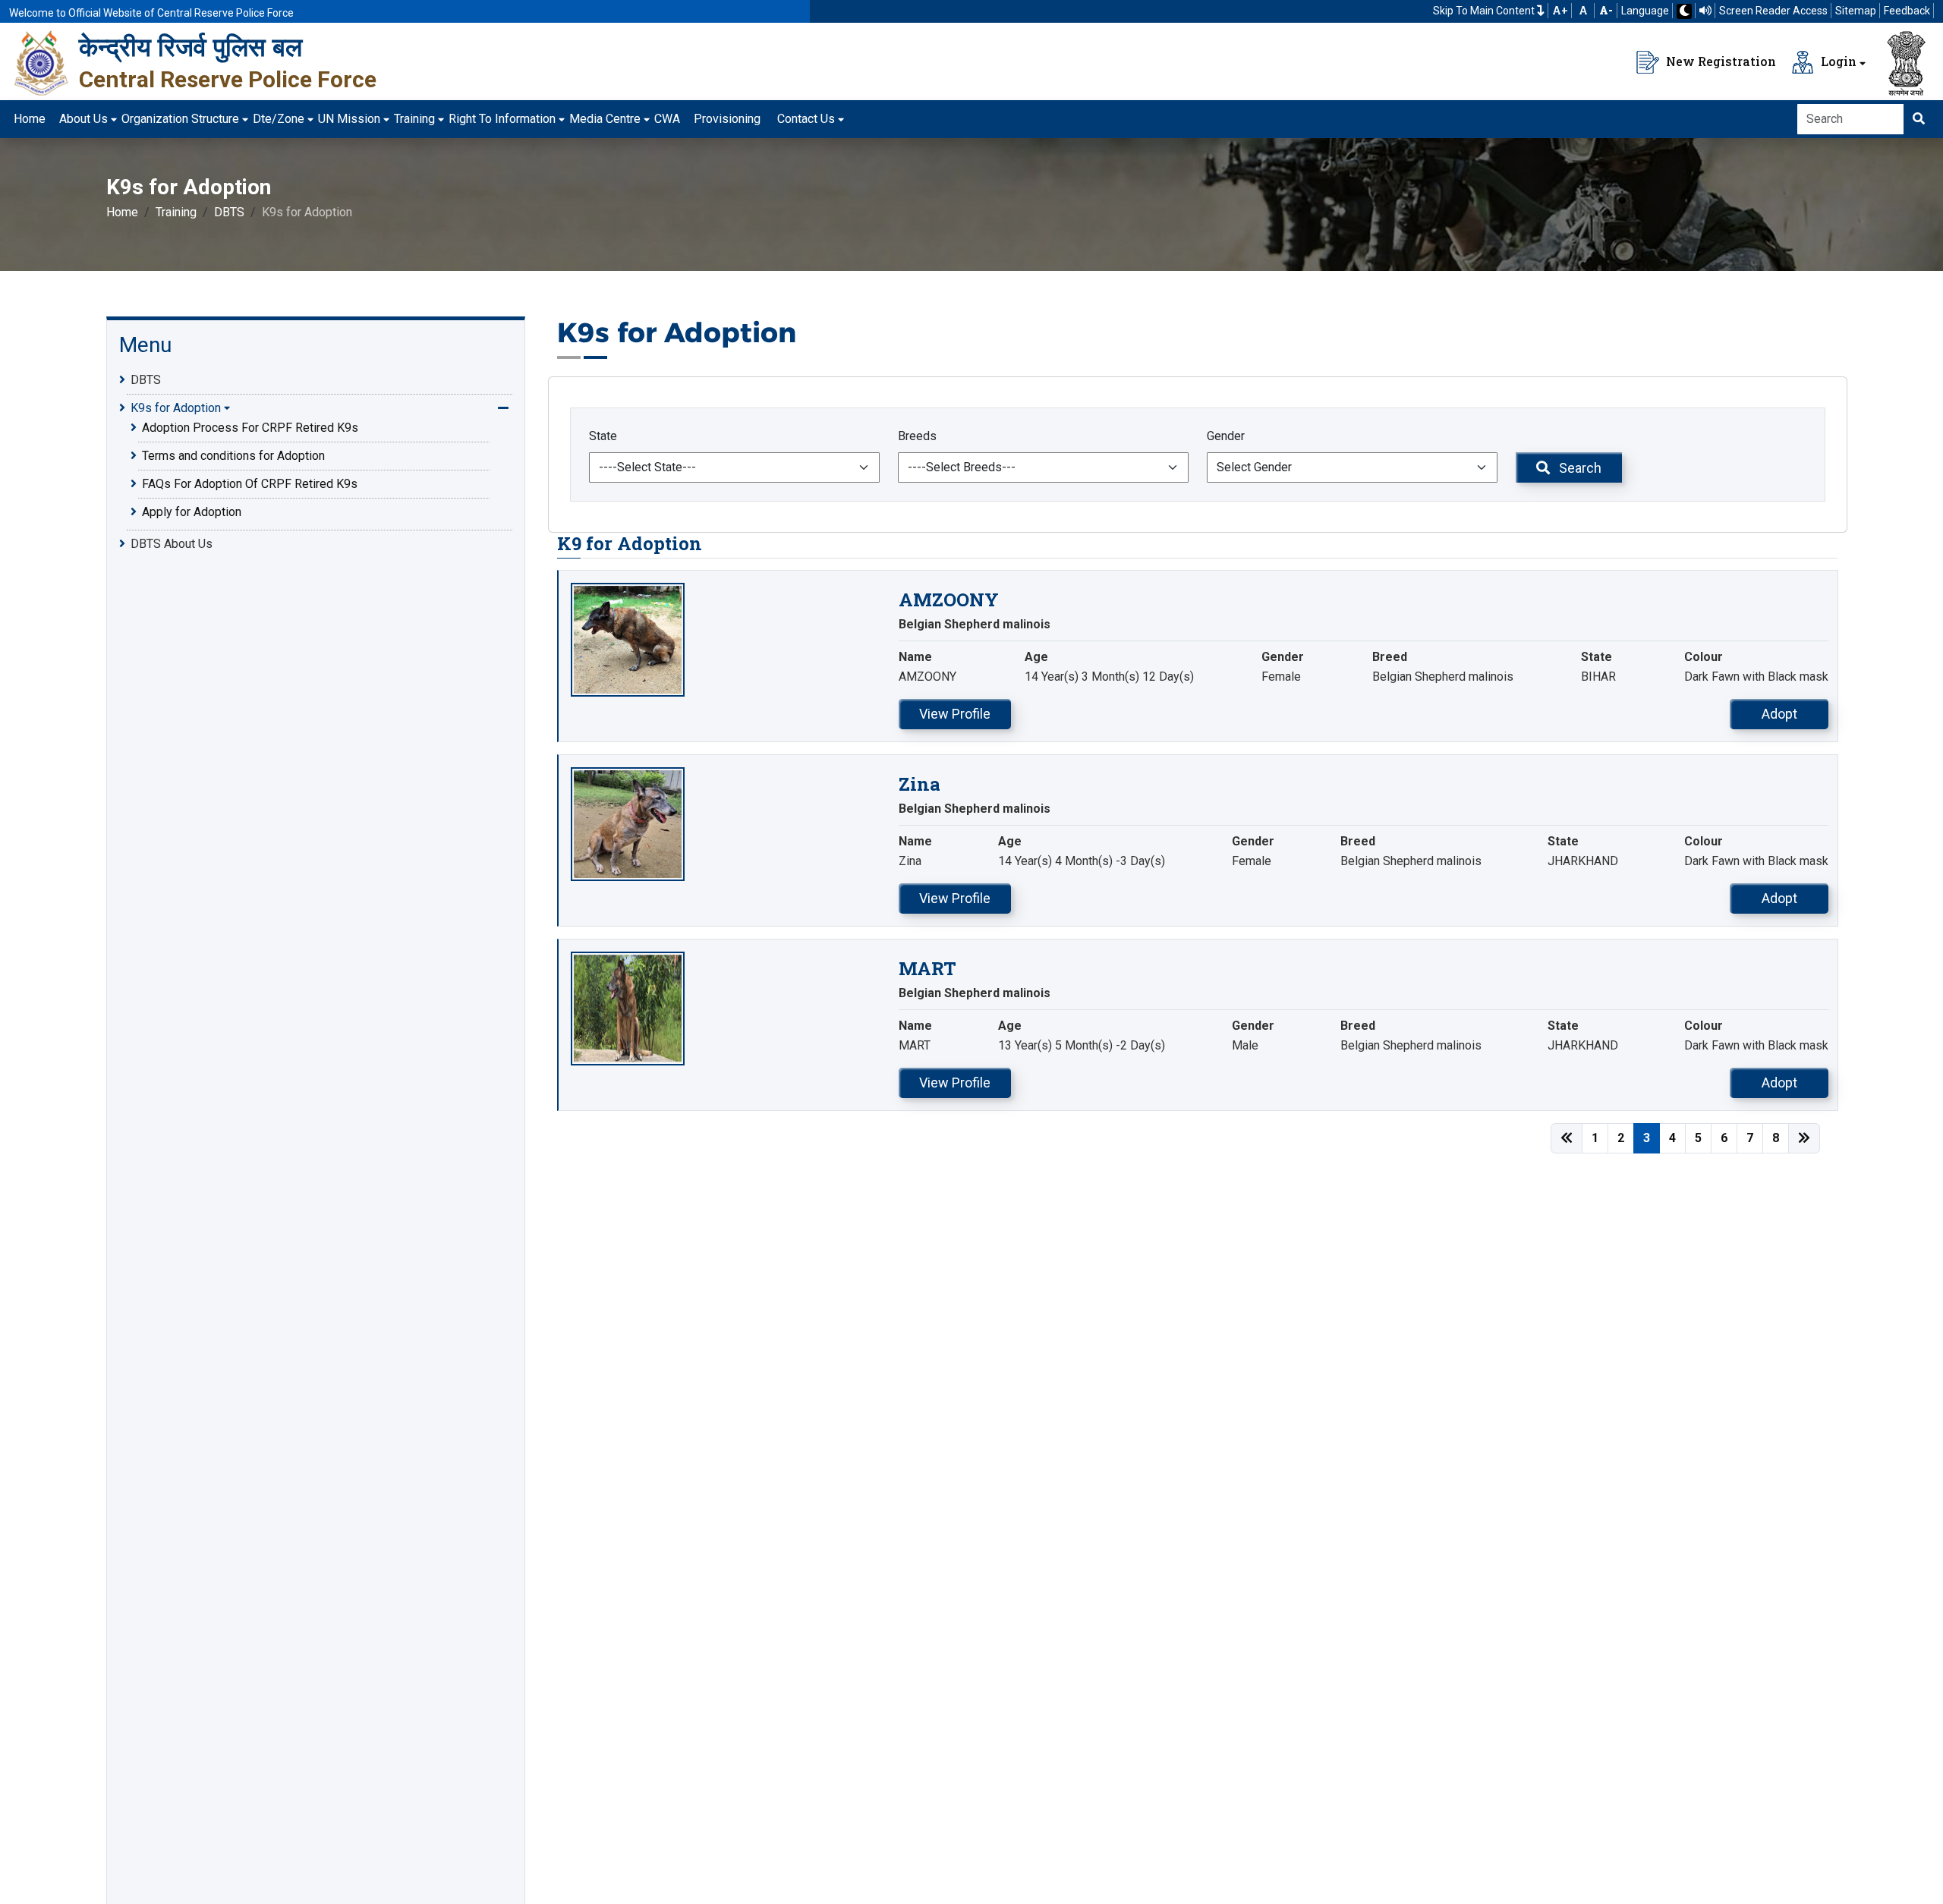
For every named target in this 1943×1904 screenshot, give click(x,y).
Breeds (917, 436)
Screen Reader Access (1773, 11)
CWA (667, 119)
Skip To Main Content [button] (1485, 11)
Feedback (1907, 11)
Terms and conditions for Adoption (233, 456)
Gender (1226, 436)
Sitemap (1856, 11)
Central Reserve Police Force (228, 79)
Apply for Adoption (192, 512)
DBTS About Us (172, 544)
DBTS (229, 212)
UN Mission (349, 119)
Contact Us (806, 119)
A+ (1560, 11)
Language (1645, 11)
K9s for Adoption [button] (176, 408)
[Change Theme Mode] (1684, 11)
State (603, 436)
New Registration (1719, 61)
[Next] (1804, 1138)
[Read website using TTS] (1705, 11)
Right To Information (502, 119)
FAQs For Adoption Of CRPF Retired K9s (250, 484)
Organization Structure (180, 119)
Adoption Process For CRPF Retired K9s (250, 428)
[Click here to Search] (1919, 119)
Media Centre (605, 119)
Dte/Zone (279, 119)
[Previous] (1567, 1138)
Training (414, 119)
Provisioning (727, 119)
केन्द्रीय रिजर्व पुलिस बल (191, 47)
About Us (83, 119)
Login (1837, 61)
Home (30, 119)
